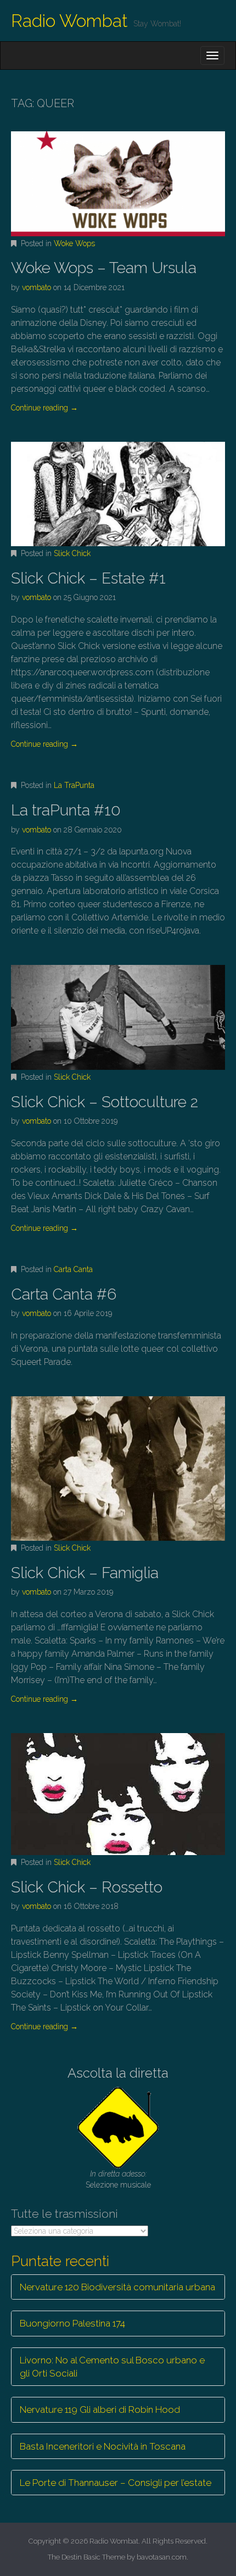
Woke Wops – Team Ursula (104, 268)
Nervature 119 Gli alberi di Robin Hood (100, 2410)
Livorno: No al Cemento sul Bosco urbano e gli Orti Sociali (112, 2367)
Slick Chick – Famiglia (85, 1573)
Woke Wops (74, 243)
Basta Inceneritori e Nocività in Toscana (103, 2446)
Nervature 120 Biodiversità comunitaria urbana (117, 2287)
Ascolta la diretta (118, 2073)
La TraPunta (74, 785)
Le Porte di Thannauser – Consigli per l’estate (116, 2483)
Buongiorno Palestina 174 (72, 2323)
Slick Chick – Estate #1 (88, 578)
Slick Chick (72, 553)
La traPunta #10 (66, 810)
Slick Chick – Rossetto (87, 1887)
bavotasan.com (162, 2557)
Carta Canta (73, 1269)
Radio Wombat (69, 21)
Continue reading (44, 408)
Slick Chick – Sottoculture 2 (105, 1102)
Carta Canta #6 (64, 1294)
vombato (36, 287)
